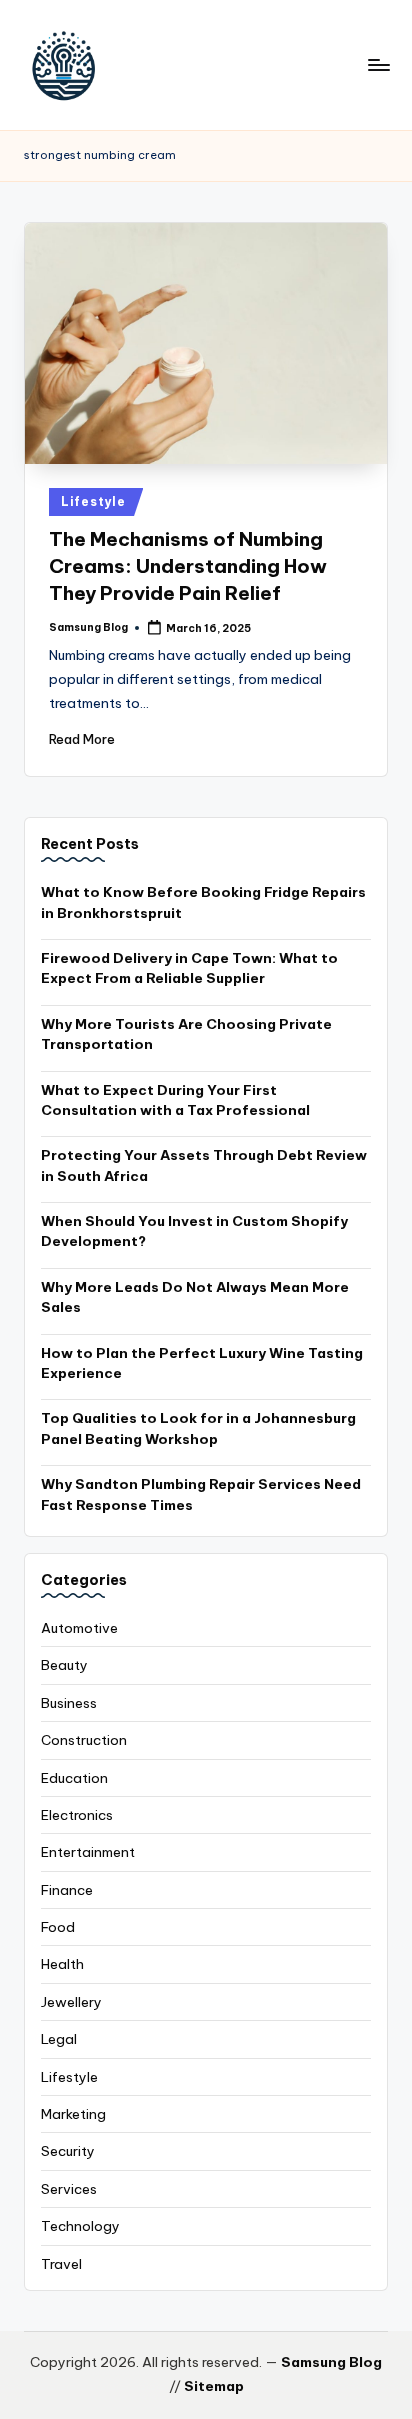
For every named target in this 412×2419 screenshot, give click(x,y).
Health (62, 1964)
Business (69, 1703)
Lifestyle (93, 501)
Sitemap (214, 2386)
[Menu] (378, 64)
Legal (59, 2039)
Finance (67, 1890)
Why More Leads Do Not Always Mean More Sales (195, 1297)
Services (69, 2189)
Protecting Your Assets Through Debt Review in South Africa (204, 1165)
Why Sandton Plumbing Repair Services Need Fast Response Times (201, 1494)
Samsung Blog (331, 2362)
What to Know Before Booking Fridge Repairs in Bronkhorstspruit (203, 902)
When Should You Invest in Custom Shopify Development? (194, 1231)
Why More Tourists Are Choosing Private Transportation (186, 1034)
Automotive (79, 1628)
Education (74, 1778)
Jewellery (71, 2002)
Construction (84, 1740)
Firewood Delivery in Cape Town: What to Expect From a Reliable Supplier (189, 968)
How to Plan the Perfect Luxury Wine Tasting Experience (202, 1363)
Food (58, 1927)
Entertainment (88, 1852)
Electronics (77, 1815)
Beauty (64, 1665)
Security (68, 2151)
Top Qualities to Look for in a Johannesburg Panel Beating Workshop (198, 1428)
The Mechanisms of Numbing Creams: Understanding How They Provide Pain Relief (188, 566)
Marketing (73, 2114)
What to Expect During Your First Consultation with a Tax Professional (175, 1100)
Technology (80, 2226)
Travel (61, 2264)
